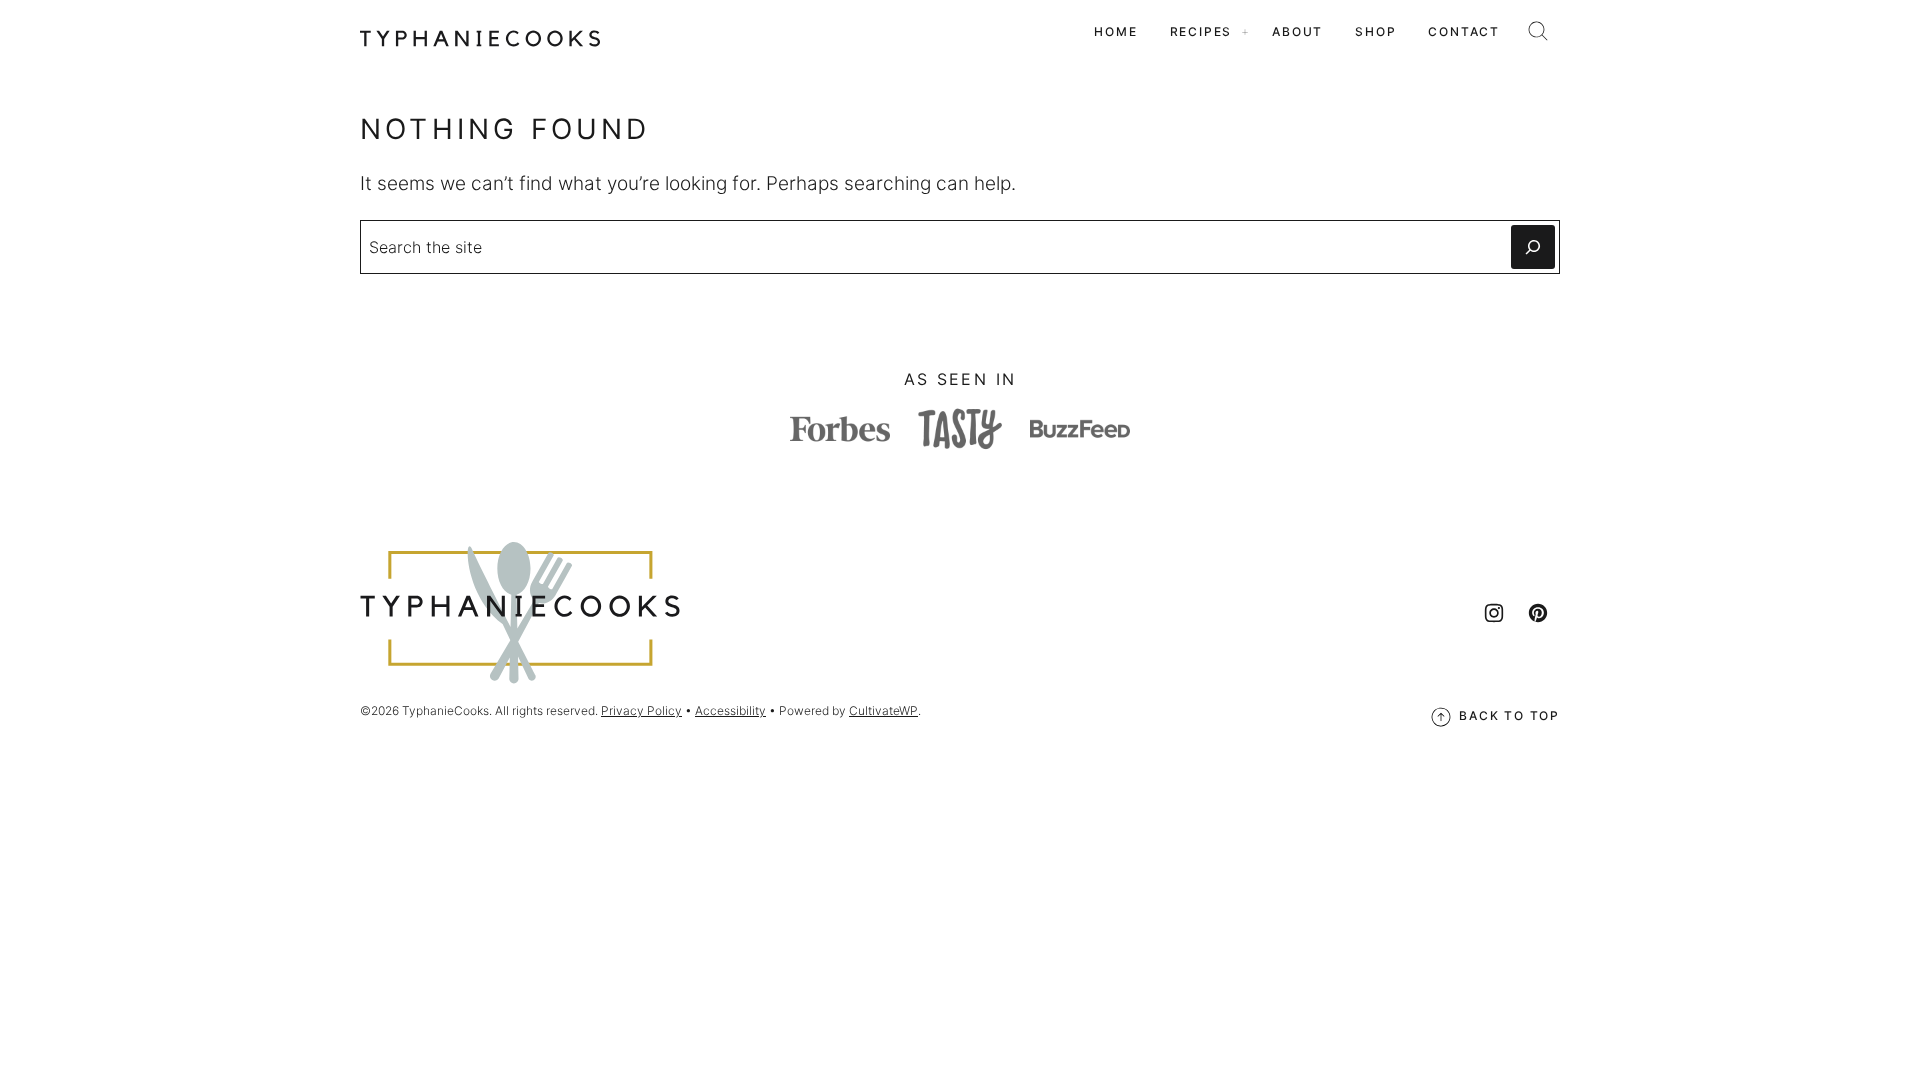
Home (1115, 31)
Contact (1464, 31)
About (1297, 31)
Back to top (1509, 715)
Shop (1375, 31)
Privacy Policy (641, 710)
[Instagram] (1494, 613)
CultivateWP (883, 710)
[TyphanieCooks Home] (480, 32)
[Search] (1538, 31)
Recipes (1201, 31)
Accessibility (730, 710)
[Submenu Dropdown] (1245, 32)
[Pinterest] (1538, 613)
